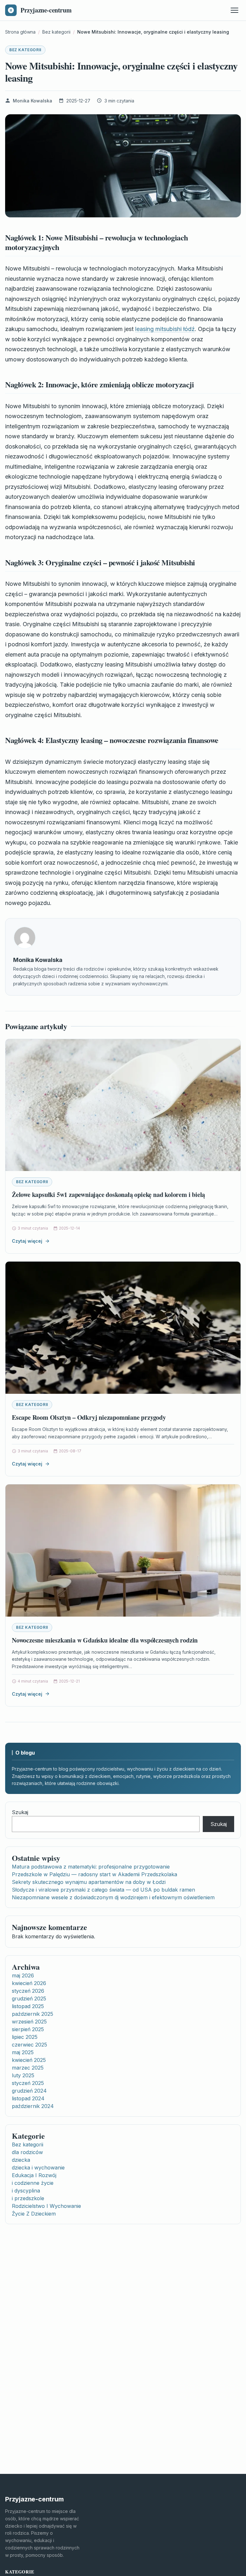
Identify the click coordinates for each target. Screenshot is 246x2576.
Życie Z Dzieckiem (34, 2214)
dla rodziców (27, 2152)
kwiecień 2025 (29, 2060)
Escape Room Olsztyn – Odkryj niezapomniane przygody (89, 1417)
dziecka (21, 2160)
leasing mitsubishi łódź (165, 329)
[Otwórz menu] (234, 10)
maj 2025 (23, 2052)
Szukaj (20, 1812)
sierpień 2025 (28, 2029)
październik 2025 (33, 2014)
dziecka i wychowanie (38, 2168)
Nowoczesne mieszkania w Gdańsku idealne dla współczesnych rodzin (105, 1640)
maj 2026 (23, 1975)
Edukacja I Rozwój (34, 2175)
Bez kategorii (25, 50)
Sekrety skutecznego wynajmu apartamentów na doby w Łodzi (89, 1882)
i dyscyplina (26, 2191)
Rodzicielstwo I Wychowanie (46, 2206)
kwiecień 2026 (29, 1983)
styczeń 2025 (28, 2083)
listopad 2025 (28, 2006)
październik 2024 (33, 2106)
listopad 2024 (28, 2098)
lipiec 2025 (25, 2037)
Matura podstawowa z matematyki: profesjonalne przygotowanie (91, 1867)
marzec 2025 (28, 2068)
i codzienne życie (33, 2183)
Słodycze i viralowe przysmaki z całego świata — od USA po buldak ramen (103, 1890)
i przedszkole (28, 2198)
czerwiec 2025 (29, 2045)
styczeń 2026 (28, 1991)
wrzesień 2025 (29, 2022)
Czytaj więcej (27, 1241)
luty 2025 (23, 2075)
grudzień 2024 (29, 2091)
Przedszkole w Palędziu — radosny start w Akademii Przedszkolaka (94, 1874)
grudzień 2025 (29, 1999)
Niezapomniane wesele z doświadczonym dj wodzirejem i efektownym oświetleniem (113, 1897)
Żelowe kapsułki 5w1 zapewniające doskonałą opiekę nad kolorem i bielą (108, 1195)
